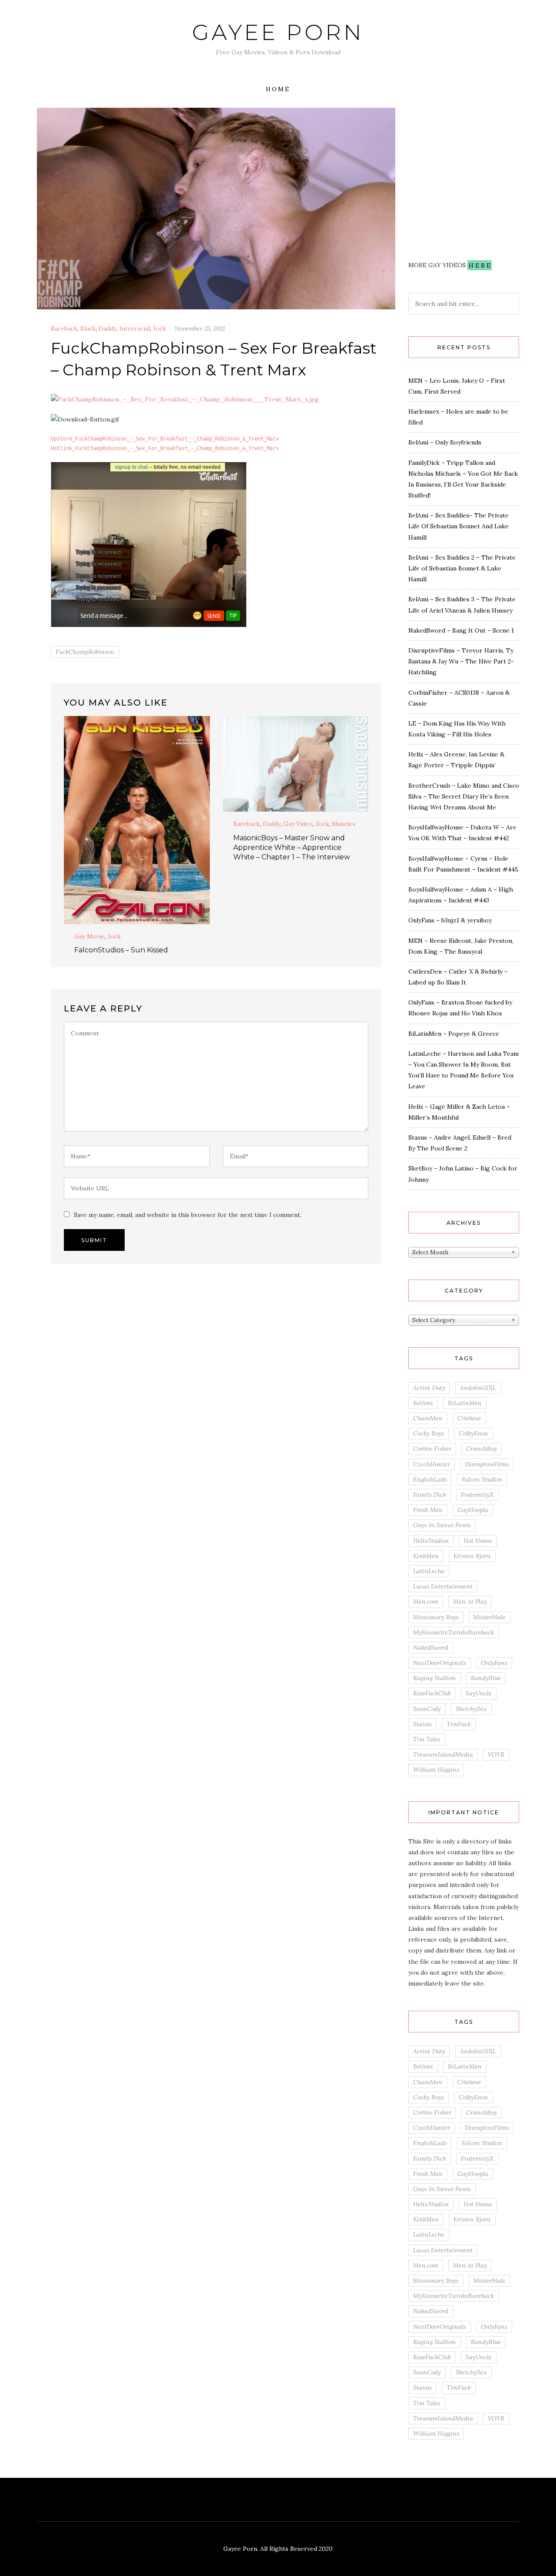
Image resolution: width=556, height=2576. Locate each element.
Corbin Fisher (432, 1449)
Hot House (478, 1541)
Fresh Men (428, 1510)
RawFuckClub (432, 1693)
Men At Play (470, 1601)
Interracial (135, 328)
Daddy (108, 328)
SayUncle (479, 1693)
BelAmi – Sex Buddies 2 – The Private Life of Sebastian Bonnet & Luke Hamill (462, 568)
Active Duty (429, 1388)
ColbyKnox (473, 1433)
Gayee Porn (278, 32)
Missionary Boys (436, 1617)
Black (88, 328)
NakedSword (431, 1648)
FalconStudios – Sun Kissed (121, 950)
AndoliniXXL (478, 1388)
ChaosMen (428, 1418)
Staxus (422, 1724)
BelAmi (423, 1403)
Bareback (64, 328)
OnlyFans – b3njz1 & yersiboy (450, 920)
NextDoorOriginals (440, 1663)
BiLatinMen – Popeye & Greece (454, 1034)
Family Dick (430, 1495)
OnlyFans (494, 1663)
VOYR (496, 1754)
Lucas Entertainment (443, 1586)
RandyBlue (486, 1678)
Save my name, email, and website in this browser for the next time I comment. (188, 1215)
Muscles (344, 824)
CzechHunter (432, 1464)
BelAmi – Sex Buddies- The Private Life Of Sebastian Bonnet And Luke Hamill (458, 526)
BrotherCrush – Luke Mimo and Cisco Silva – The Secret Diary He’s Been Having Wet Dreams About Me (464, 796)
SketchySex (471, 1709)
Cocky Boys (429, 1433)
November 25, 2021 (200, 328)
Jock (159, 328)
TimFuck (459, 1724)
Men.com (426, 1601)
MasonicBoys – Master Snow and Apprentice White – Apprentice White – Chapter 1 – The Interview (292, 847)
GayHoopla (473, 1510)
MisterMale (490, 1617)
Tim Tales (427, 1739)
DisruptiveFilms (487, 1464)
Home (278, 89)
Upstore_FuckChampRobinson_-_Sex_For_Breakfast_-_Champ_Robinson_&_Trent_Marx (165, 439)
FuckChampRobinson (85, 652)
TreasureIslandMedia (443, 1754)
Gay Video (298, 824)
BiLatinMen (465, 1403)
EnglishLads (430, 1479)
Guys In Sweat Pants (442, 1525)
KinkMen (426, 1556)
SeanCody (427, 1709)
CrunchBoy (482, 1449)
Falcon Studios (482, 1479)
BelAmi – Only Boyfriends (445, 442)
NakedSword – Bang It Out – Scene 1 (461, 630)
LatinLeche (429, 1571)
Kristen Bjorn (472, 1556)
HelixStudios (431, 1541)
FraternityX (477, 1495)
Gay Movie (89, 936)
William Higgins (436, 1770)
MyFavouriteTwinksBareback (453, 1632)
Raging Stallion (435, 1678)
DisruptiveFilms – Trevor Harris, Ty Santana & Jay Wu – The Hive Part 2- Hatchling (461, 661)
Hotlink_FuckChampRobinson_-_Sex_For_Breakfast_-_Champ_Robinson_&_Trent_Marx (165, 448)
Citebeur (469, 1418)
